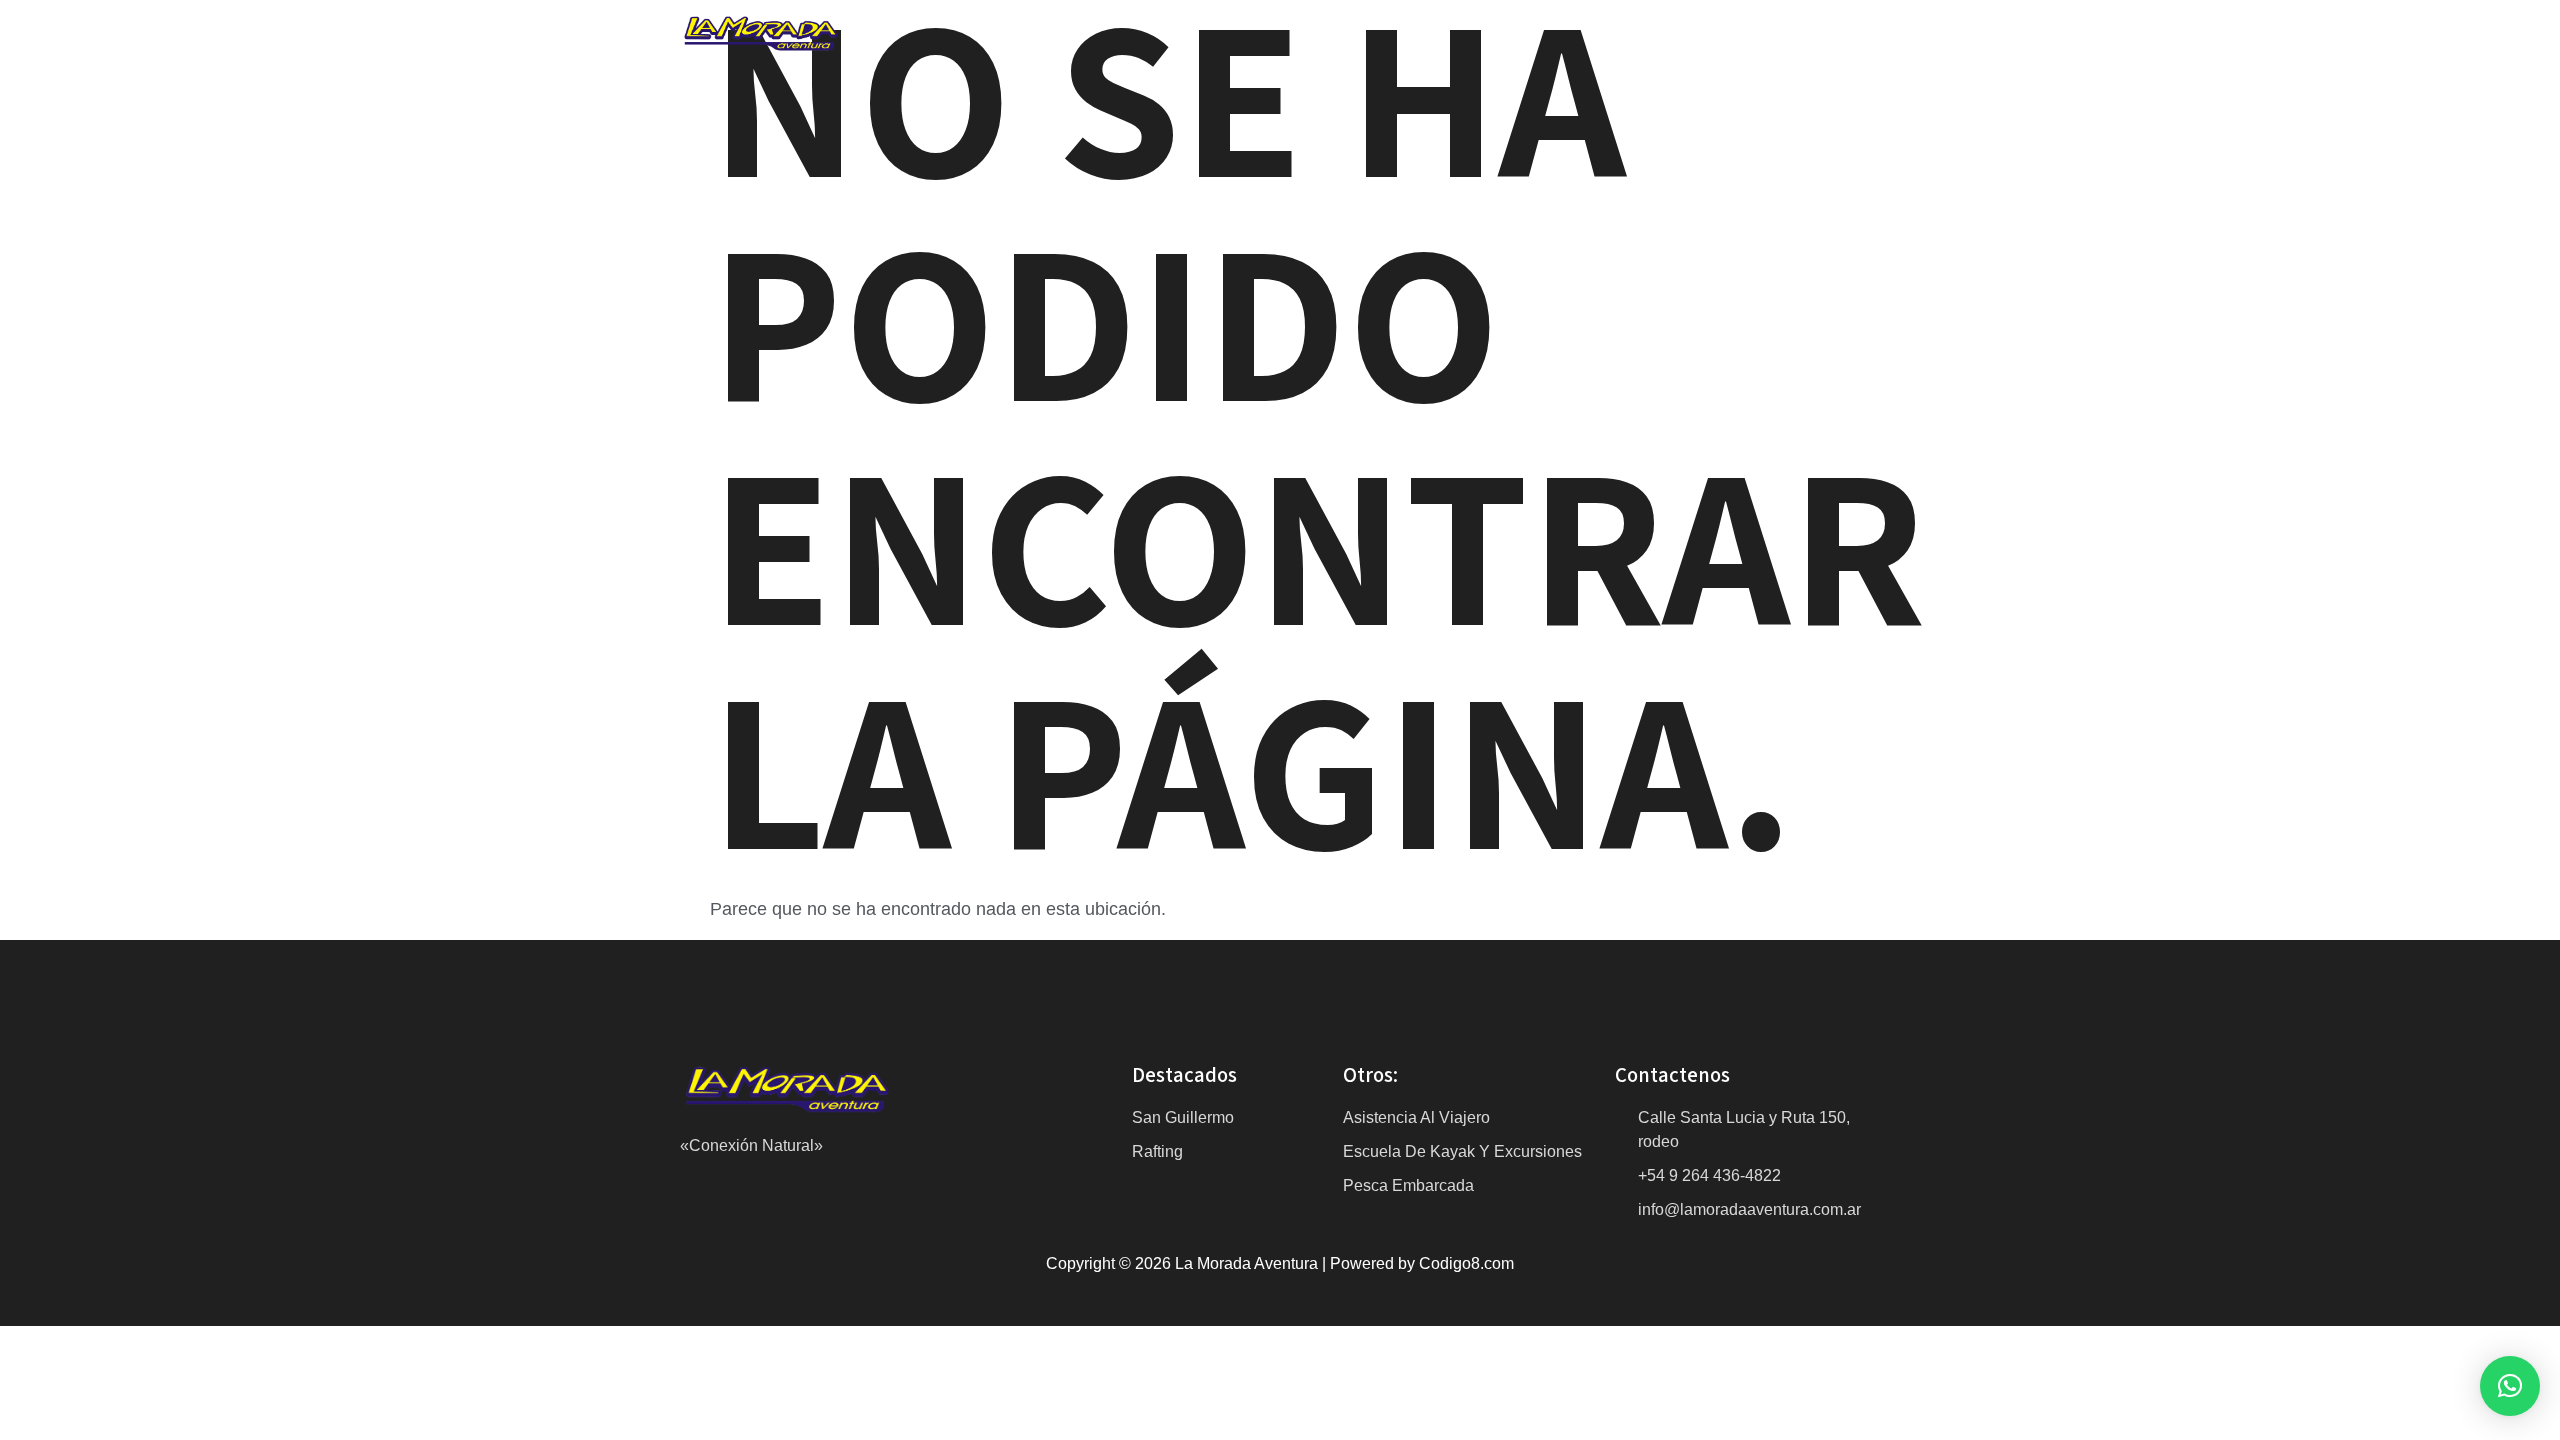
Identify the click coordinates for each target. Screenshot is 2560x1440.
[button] (2510, 1386)
